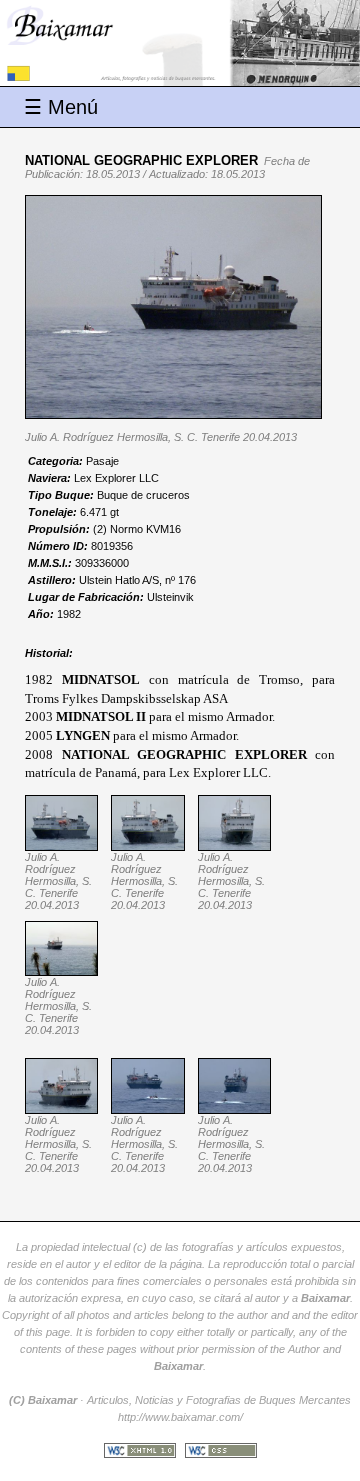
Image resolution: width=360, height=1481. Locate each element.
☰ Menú (61, 107)
